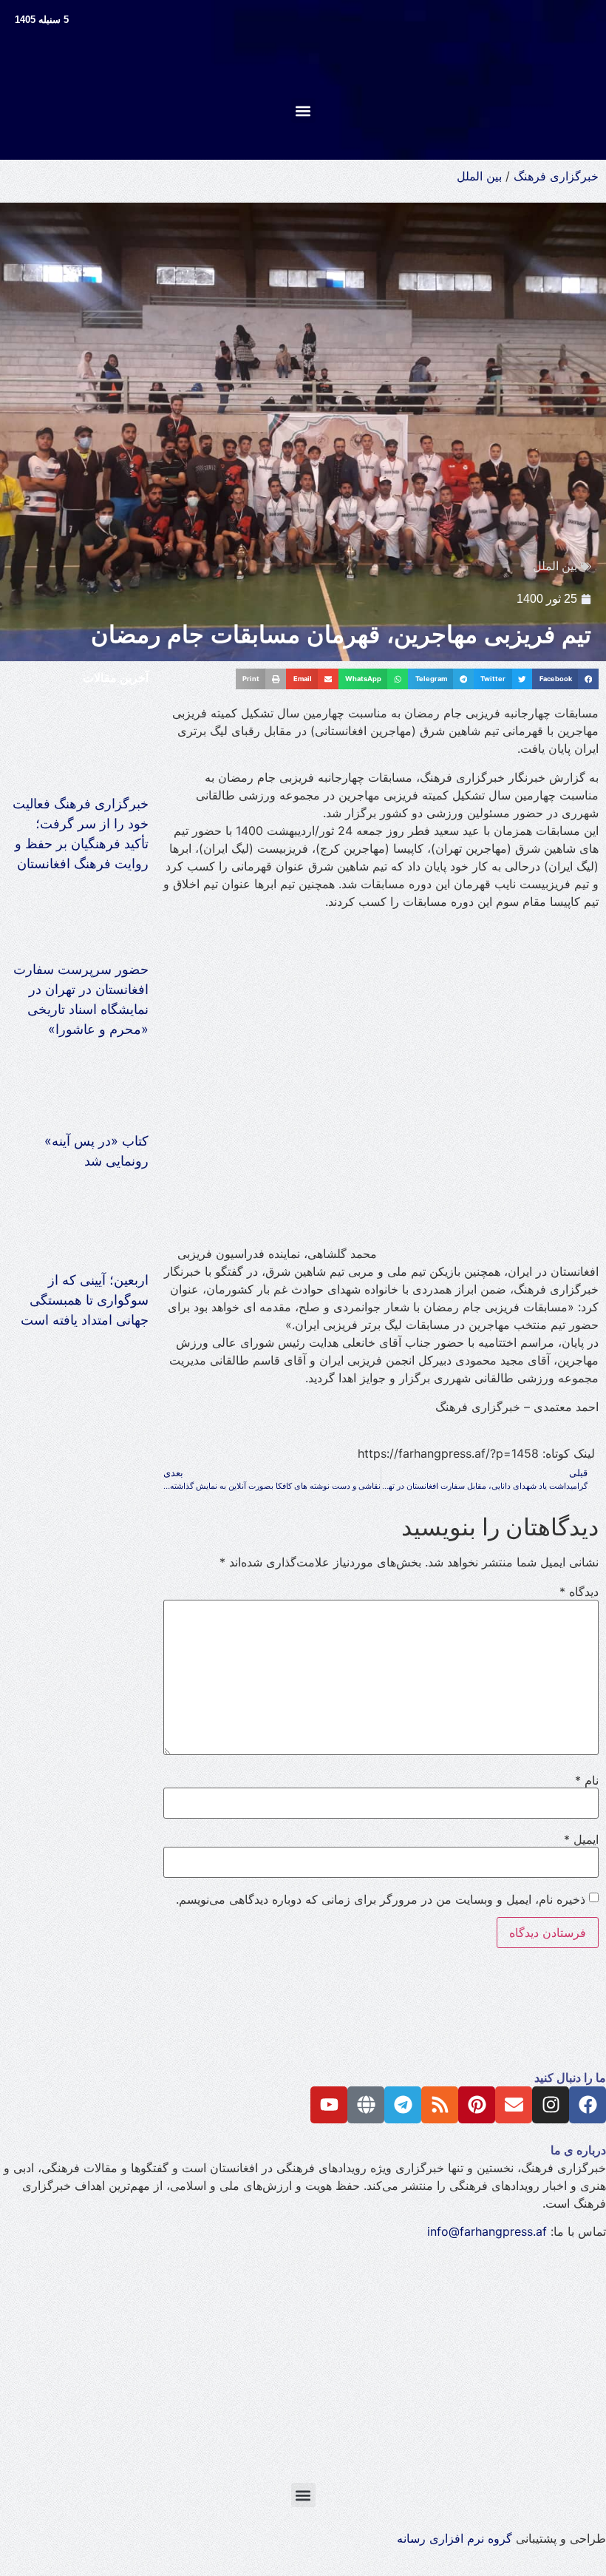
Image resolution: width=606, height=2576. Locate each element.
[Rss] (440, 2105)
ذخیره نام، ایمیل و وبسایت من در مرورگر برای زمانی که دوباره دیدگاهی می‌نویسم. (381, 1899)
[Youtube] (329, 2105)
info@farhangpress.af (487, 2231)
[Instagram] (551, 2105)
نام (587, 1780)
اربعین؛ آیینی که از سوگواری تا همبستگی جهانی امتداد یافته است (85, 1300)
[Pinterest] (477, 2105)
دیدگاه (579, 1592)
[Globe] (366, 2105)
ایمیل (581, 1839)
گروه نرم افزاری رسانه (454, 2538)
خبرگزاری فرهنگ (556, 176)
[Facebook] (588, 2105)
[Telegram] (403, 2105)
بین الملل (479, 176)
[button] (303, 111)
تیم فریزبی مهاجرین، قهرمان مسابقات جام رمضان (341, 635)
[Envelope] (514, 2105)
